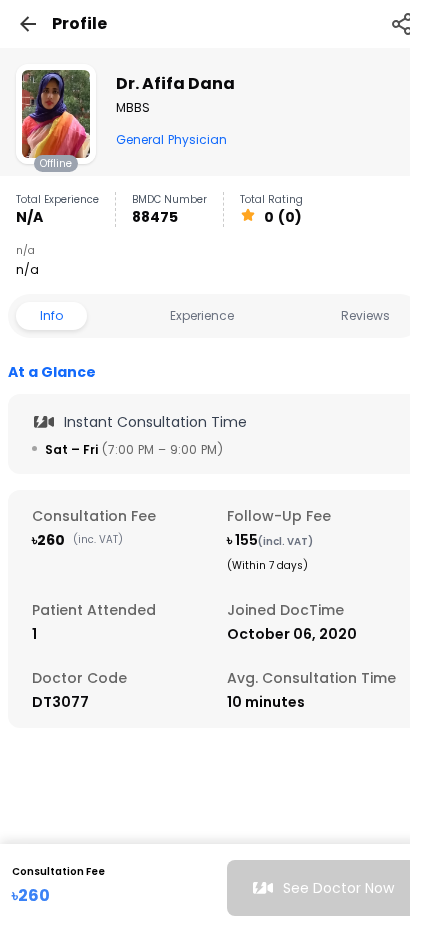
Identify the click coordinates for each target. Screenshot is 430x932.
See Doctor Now (338, 888)
